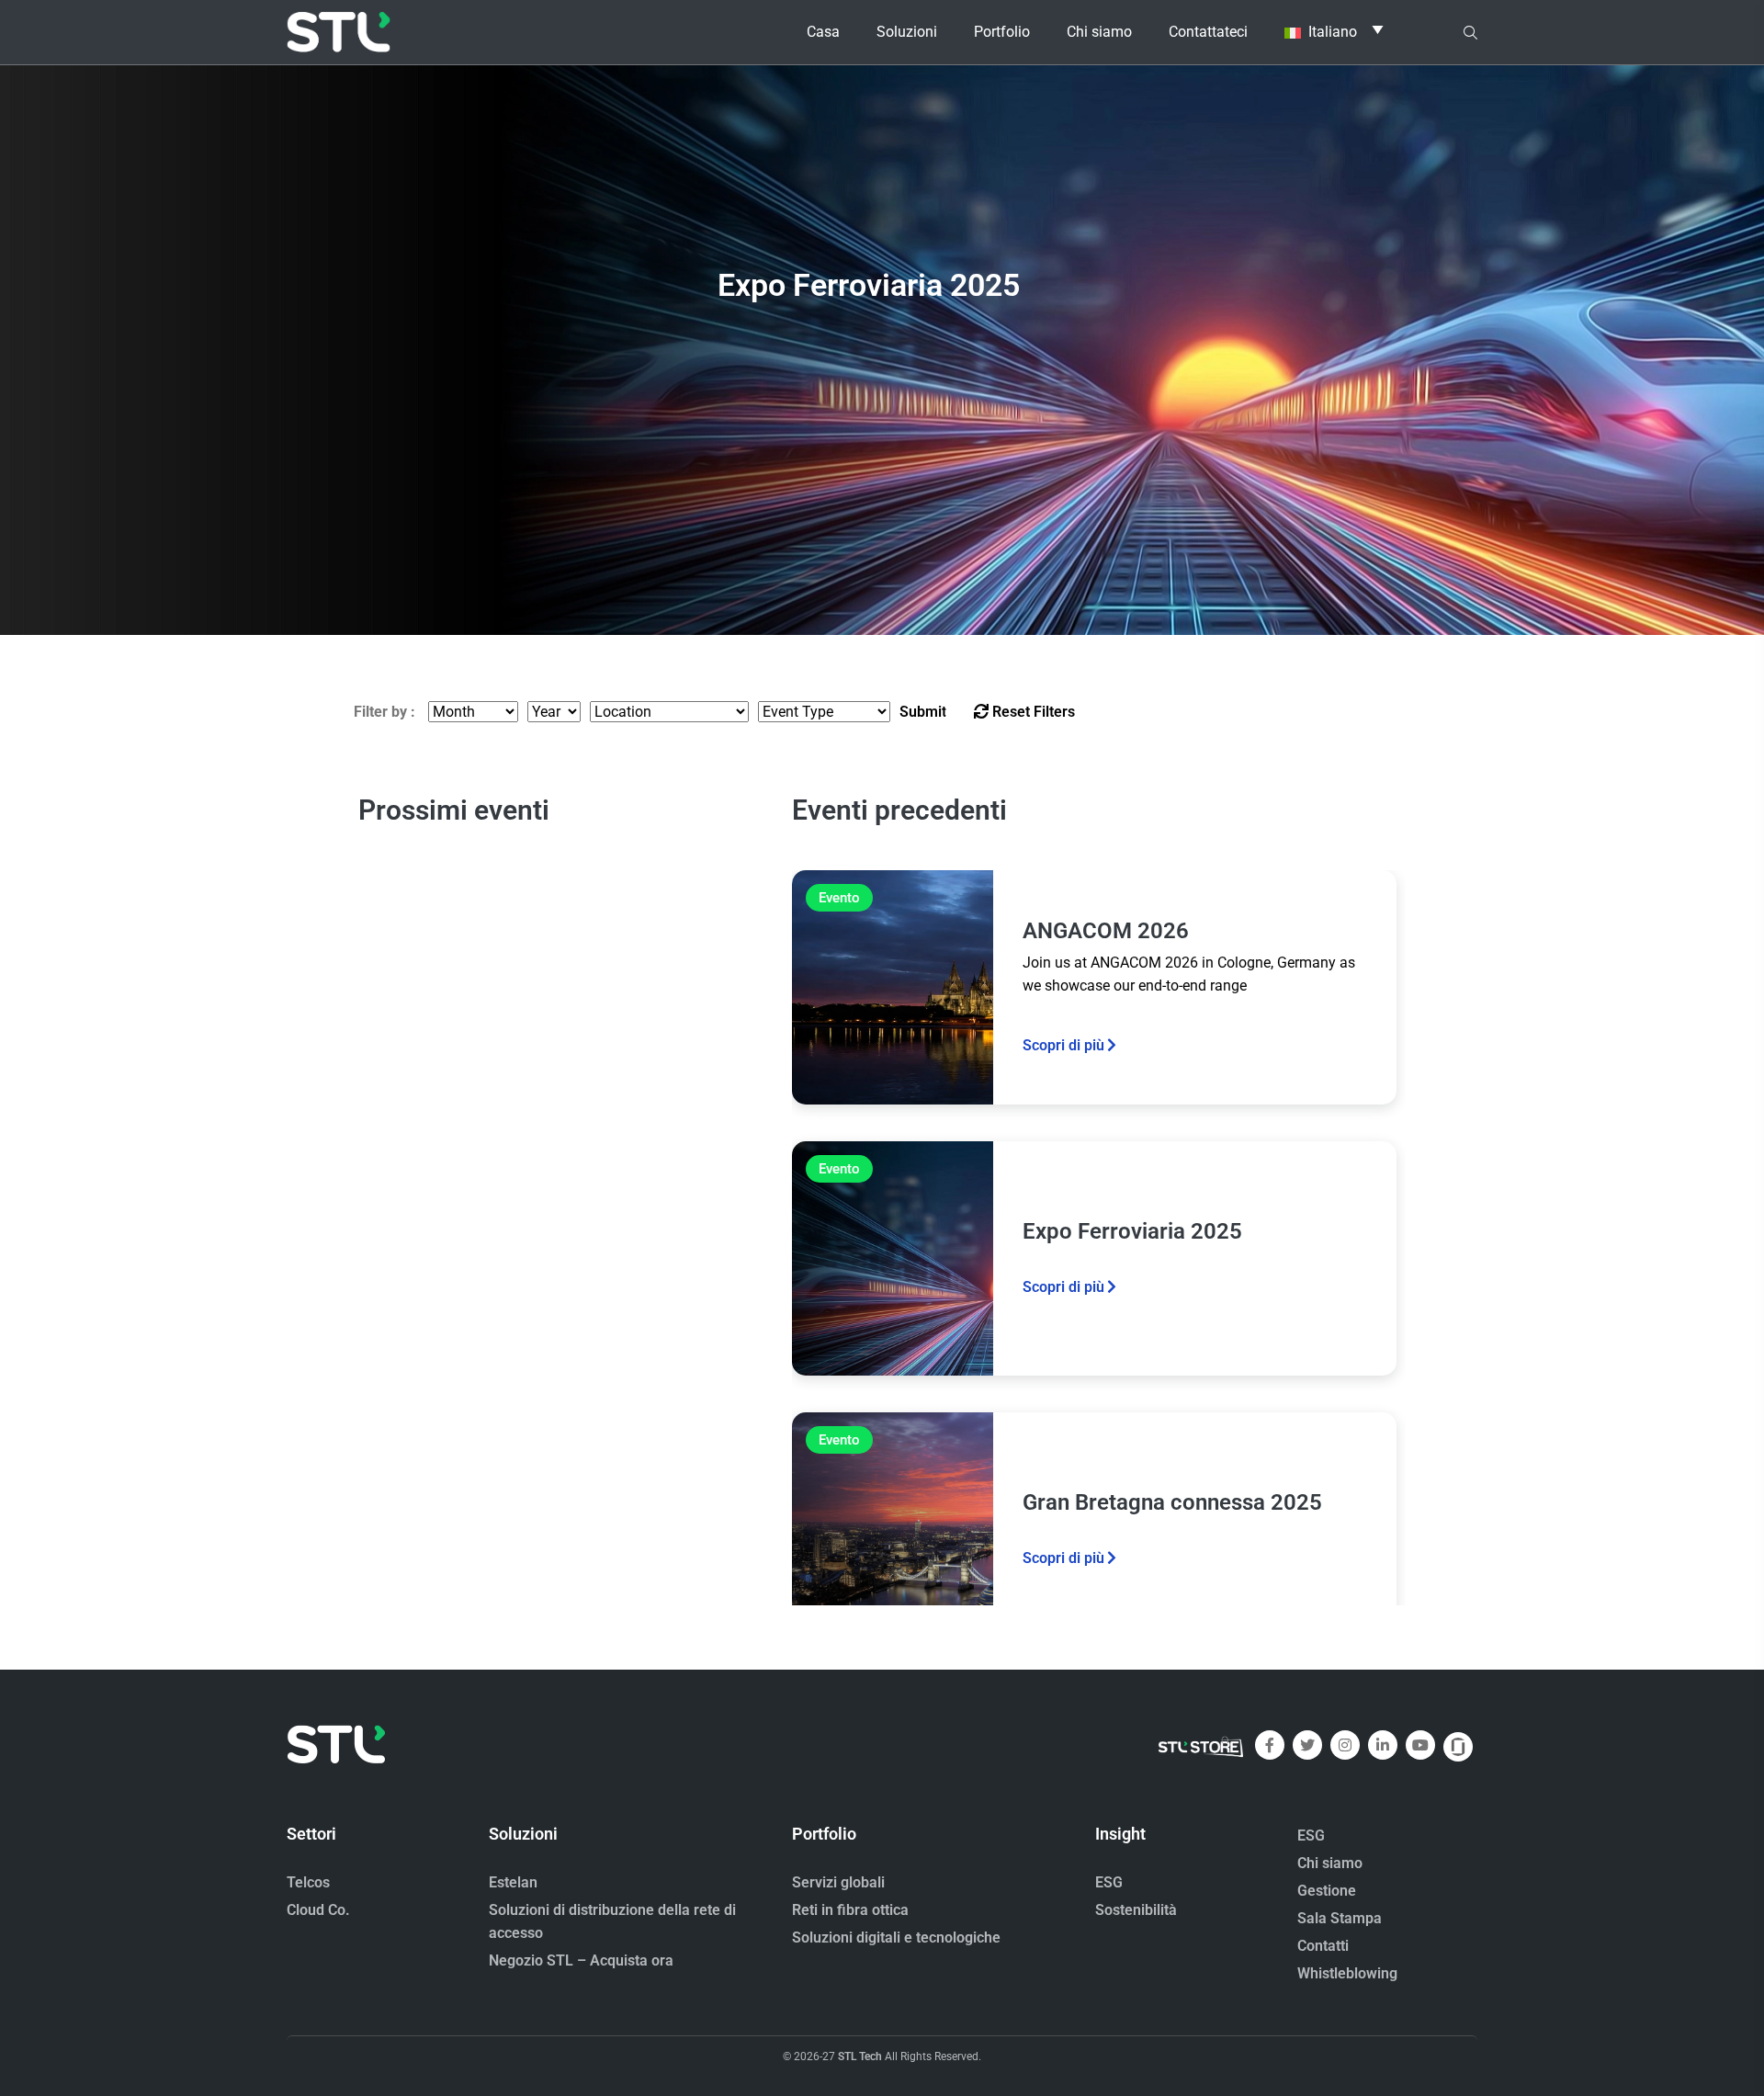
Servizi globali (838, 1882)
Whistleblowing (1347, 1973)
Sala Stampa (1340, 1918)
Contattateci (1208, 32)
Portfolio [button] (1002, 32)
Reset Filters (1032, 712)
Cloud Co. (318, 1910)
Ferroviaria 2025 (869, 241)
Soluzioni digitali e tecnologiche (896, 1937)
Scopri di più (1063, 1045)
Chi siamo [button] (1099, 32)
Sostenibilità (1136, 1910)
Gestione (1327, 1891)
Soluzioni (907, 32)
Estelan (513, 1882)
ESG (1109, 1882)
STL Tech (860, 2056)
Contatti (1323, 1946)
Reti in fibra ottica (850, 1910)
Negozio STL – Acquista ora (581, 1960)
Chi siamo (1330, 1863)
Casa (823, 32)
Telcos (308, 1882)
